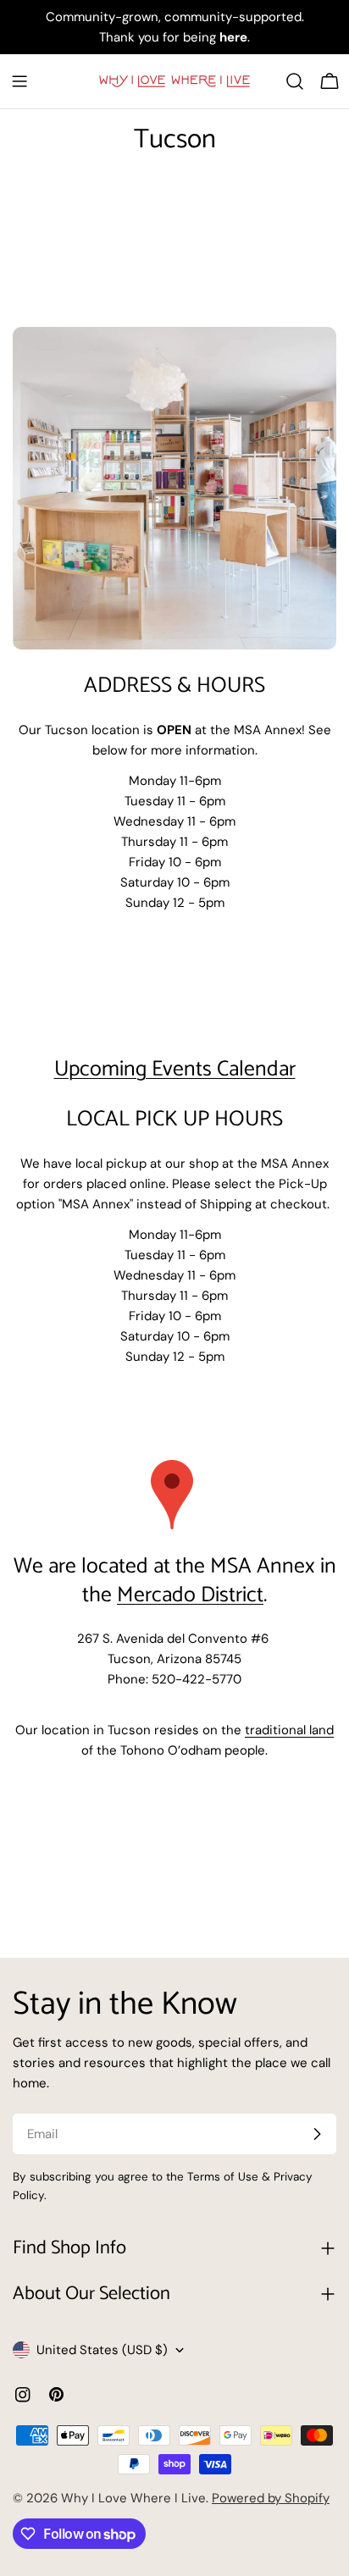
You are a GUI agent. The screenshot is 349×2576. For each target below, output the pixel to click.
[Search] (295, 81)
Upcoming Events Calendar (175, 1070)
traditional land (289, 1730)
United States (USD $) (102, 2350)
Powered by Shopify (271, 2498)
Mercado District (190, 1595)
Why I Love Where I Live (133, 2498)
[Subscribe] (317, 2134)
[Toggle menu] (19, 81)
